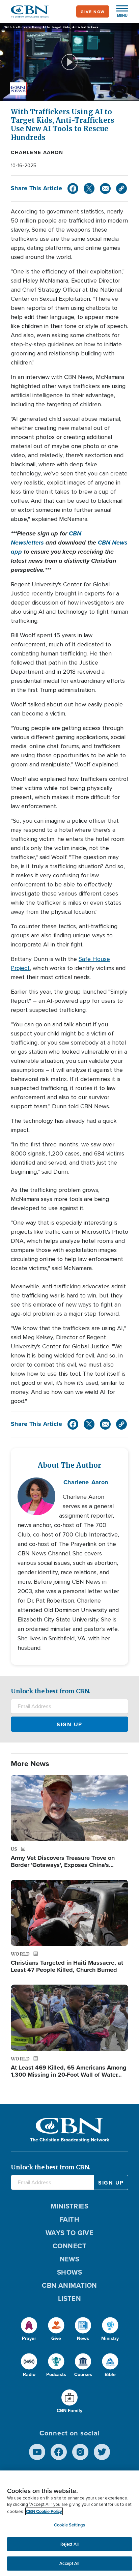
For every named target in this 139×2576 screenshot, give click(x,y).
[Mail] (105, 188)
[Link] (121, 188)
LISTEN (70, 2298)
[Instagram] (80, 2452)
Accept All (69, 2563)
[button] (119, 11)
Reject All (69, 2544)
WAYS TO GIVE (69, 2233)
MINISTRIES (70, 2206)
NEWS (70, 2259)
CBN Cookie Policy (44, 2511)
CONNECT (69, 2246)
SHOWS (69, 2272)
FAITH (69, 2219)
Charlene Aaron (37, 152)
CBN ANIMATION (69, 2285)
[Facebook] (73, 188)
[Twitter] (89, 188)
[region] (69, 2523)
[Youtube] (37, 2452)
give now (93, 12)
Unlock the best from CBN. (51, 1691)
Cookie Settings (69, 2525)
